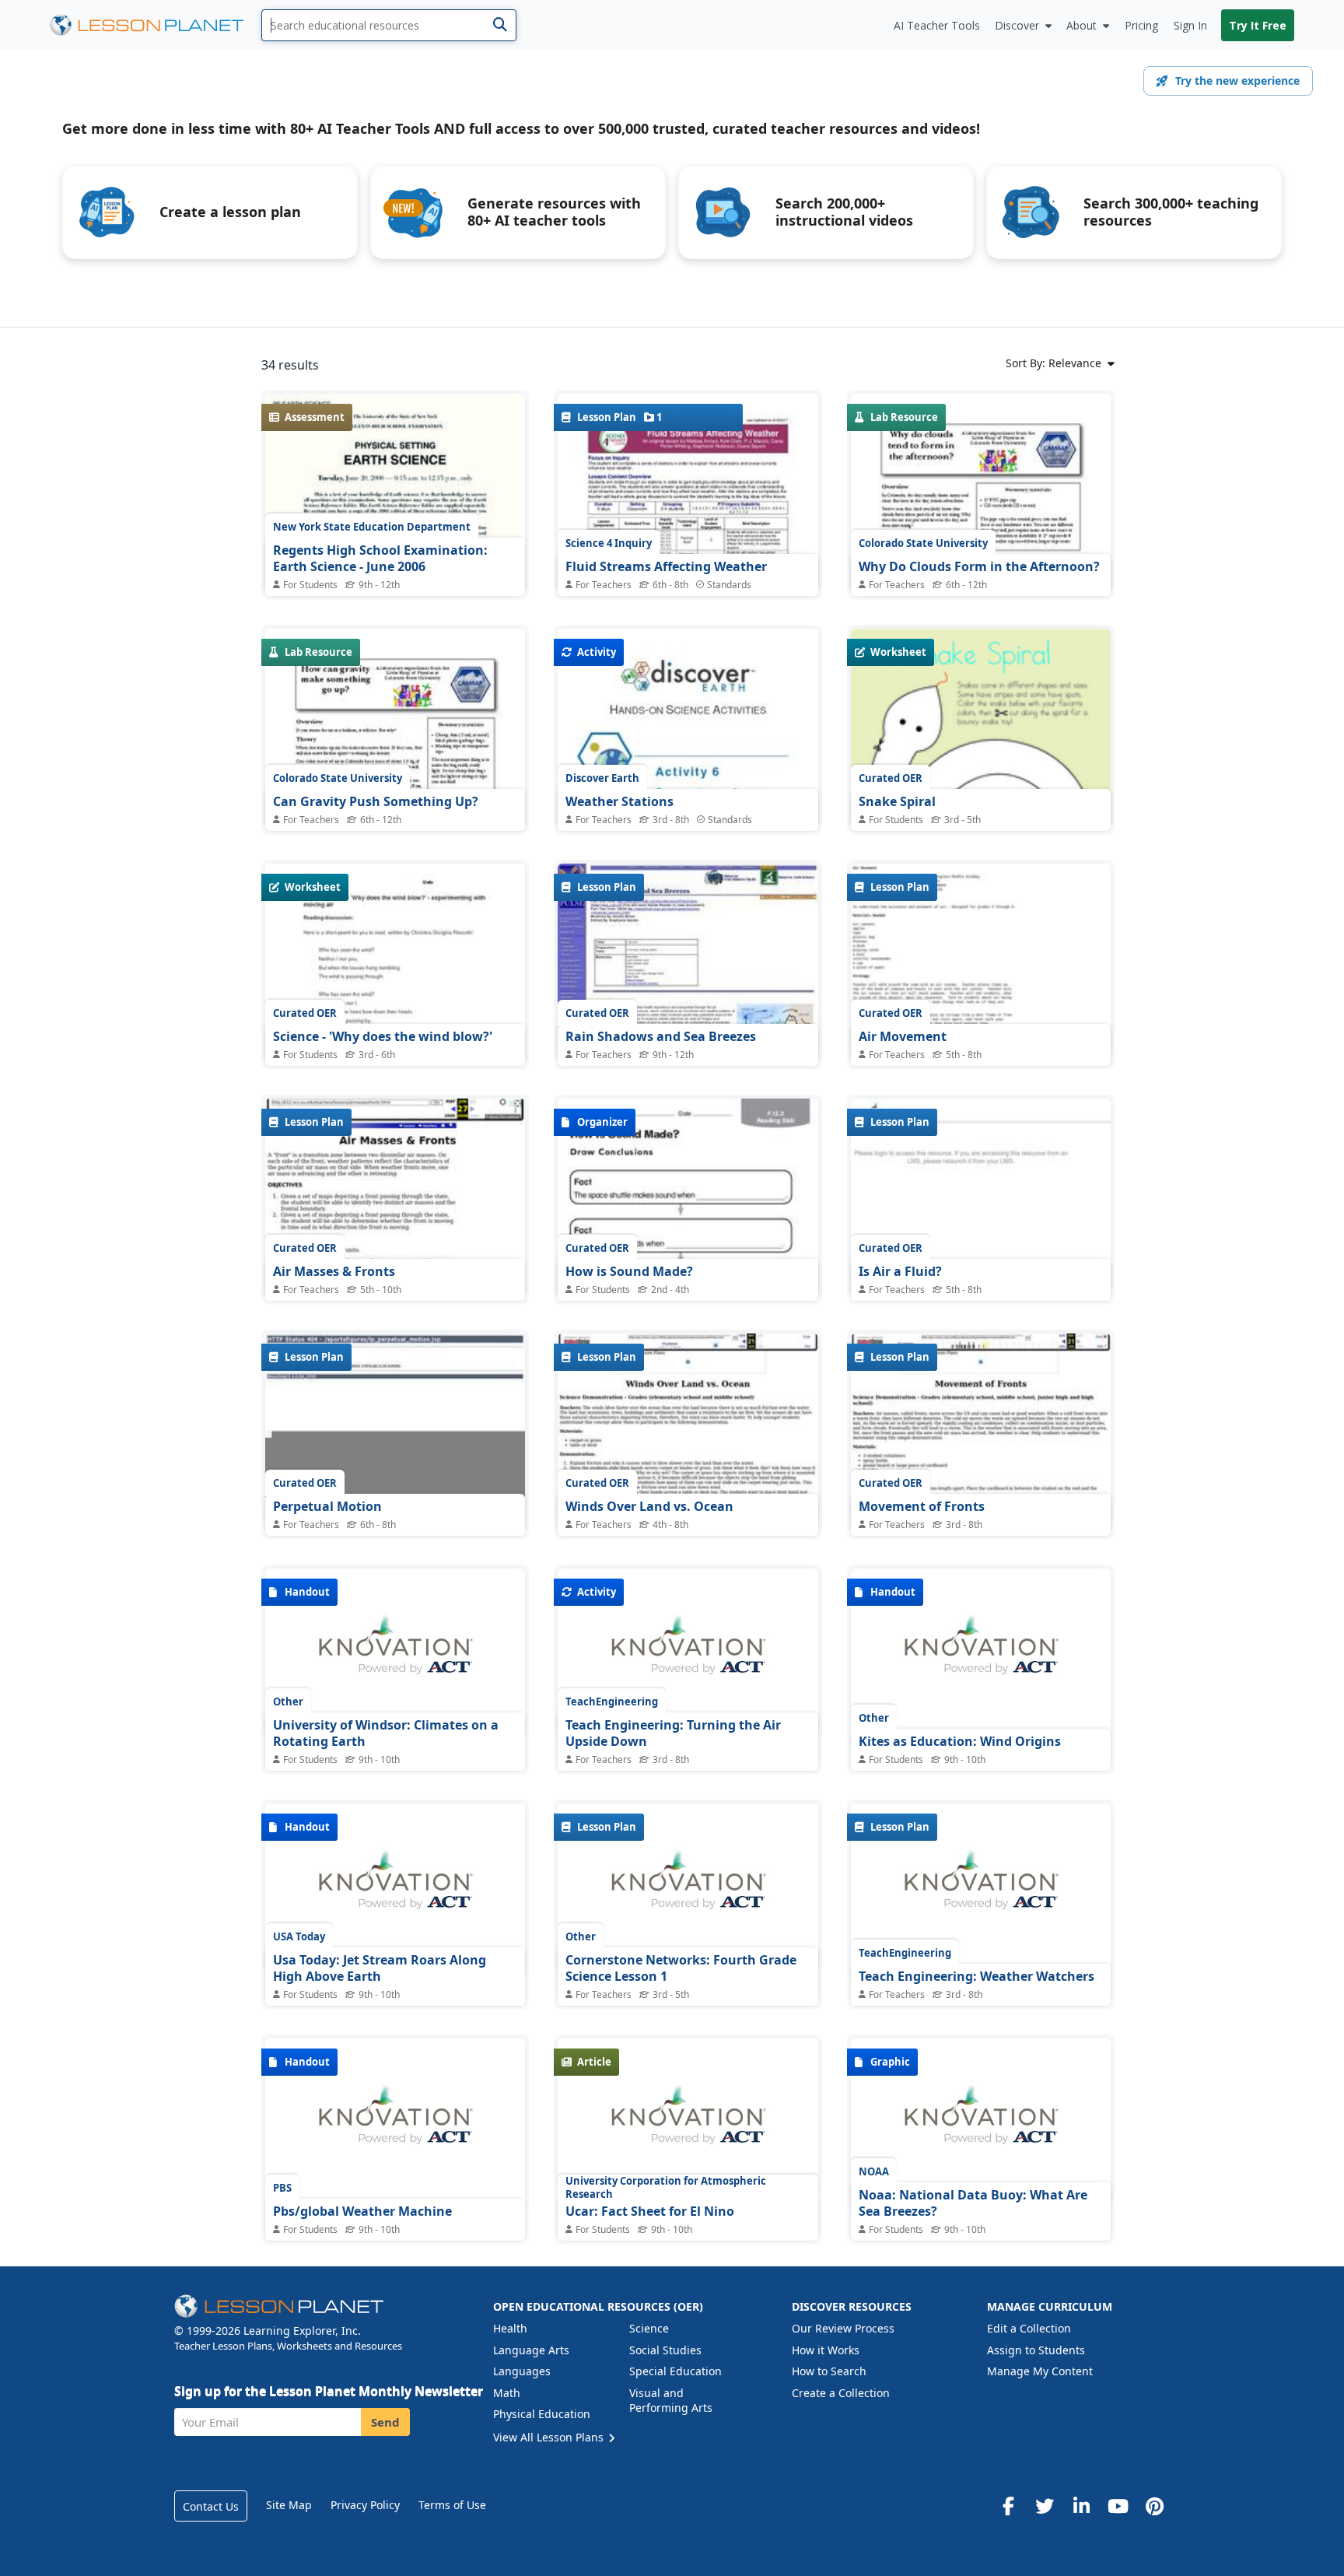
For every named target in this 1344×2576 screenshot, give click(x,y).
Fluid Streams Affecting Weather (666, 566)
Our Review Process (843, 2328)
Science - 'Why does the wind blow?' (383, 1036)
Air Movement (903, 1036)
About (1081, 25)
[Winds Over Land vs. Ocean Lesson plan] (688, 1431)
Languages (522, 2371)
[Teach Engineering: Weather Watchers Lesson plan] (981, 1888)
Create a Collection (841, 2393)
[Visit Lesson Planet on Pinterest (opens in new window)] (1154, 2506)
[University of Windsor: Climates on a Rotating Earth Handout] (395, 1653)
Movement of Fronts (922, 1506)
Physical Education (542, 2414)
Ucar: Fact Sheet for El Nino (650, 2211)
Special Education (675, 2371)
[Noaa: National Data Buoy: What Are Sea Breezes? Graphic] (981, 2123)
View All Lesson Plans (550, 2437)
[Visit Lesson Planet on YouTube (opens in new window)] (1118, 2506)
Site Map (289, 2505)
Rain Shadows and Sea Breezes (661, 1036)
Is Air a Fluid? (900, 1271)
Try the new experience (1237, 81)
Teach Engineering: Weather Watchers (976, 1976)
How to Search (829, 2371)
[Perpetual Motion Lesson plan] (395, 1431)
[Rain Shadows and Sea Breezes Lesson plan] (688, 961)
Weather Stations (619, 801)
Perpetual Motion (327, 1506)
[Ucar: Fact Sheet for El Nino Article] (688, 2123)
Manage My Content (1040, 2371)
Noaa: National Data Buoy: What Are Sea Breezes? (973, 2203)
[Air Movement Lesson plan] (981, 961)
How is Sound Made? (629, 1271)
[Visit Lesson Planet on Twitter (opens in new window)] (1045, 2506)
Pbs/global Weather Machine (362, 2211)
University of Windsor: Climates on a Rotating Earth (386, 1733)
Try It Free (1258, 25)
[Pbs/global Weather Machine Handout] (395, 2123)
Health (510, 2328)
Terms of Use (452, 2505)
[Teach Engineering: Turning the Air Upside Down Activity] (688, 1653)
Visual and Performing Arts (671, 2401)
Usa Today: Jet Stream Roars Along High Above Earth (380, 1968)
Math (507, 2393)
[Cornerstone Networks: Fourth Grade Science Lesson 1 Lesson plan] (688, 1888)
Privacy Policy (365, 2505)
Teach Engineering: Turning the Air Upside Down (673, 1733)
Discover (1017, 25)
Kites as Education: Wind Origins (960, 1741)
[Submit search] (500, 25)
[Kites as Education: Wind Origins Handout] (981, 1653)
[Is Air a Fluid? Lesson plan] (981, 1196)
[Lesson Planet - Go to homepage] (156, 25)
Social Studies (665, 2350)
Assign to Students (1036, 2350)
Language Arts (531, 2350)
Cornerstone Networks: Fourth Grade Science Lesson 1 (681, 1968)
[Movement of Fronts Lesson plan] (981, 1431)
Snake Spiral (897, 801)
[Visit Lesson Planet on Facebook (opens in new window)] (1008, 2506)
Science (649, 2328)
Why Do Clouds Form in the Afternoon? (979, 566)
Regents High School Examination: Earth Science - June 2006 (380, 559)
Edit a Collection (1029, 2328)
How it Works (826, 2350)
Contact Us (211, 2506)
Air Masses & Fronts (334, 1271)
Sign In (1190, 25)
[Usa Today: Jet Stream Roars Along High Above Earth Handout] (395, 1888)
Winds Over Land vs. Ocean (649, 1506)
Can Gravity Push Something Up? (376, 801)
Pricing (1141, 25)
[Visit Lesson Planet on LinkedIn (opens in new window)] (1081, 2506)
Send (385, 2422)
